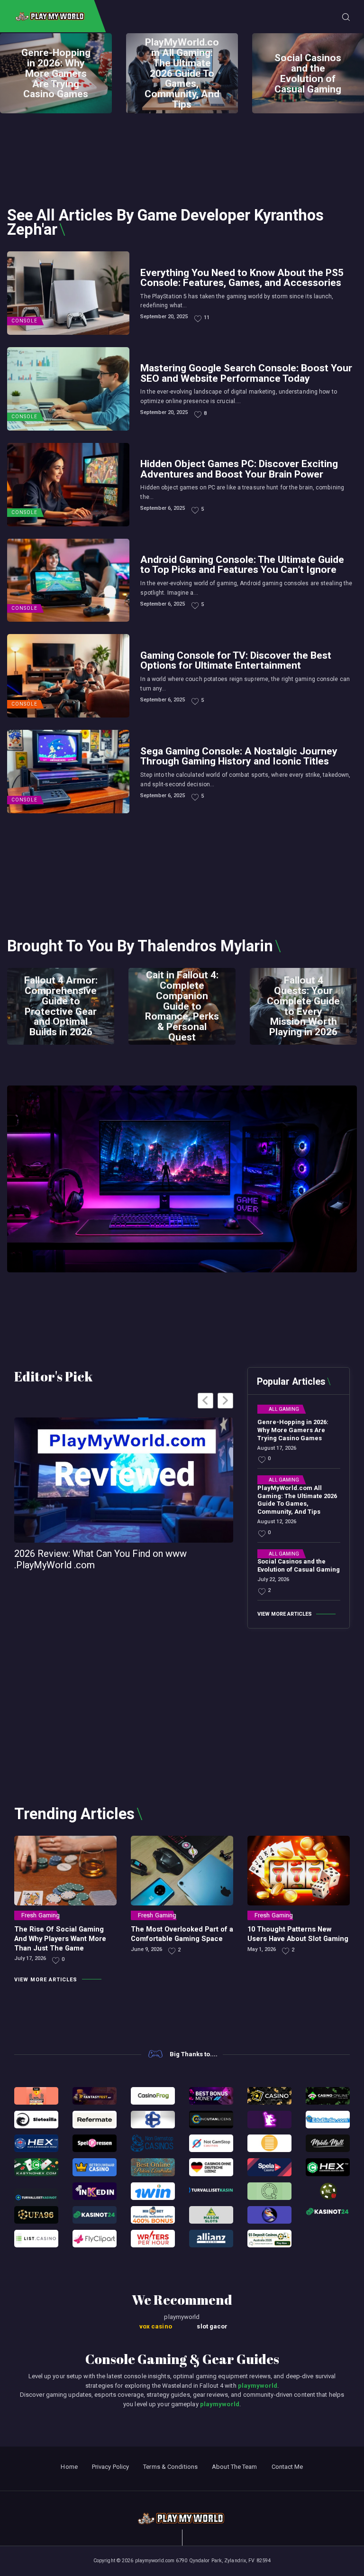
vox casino (156, 2326)
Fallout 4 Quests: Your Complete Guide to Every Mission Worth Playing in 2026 (303, 1006)
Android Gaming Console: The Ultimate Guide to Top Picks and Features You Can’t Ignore (242, 564)
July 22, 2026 (273, 1579)
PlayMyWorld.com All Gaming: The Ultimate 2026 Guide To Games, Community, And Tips (182, 73)
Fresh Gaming (41, 1915)
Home (69, 2467)
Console (24, 321)
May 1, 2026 (262, 1949)
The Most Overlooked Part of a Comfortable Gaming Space (182, 1934)
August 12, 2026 (277, 1522)
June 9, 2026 (146, 1949)
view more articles (285, 1614)
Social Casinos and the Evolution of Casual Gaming (308, 74)
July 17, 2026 (30, 1958)
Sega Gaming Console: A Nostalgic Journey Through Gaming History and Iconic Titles (239, 756)
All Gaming (284, 1409)
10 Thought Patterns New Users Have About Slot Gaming (298, 1934)
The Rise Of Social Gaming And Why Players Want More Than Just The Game (60, 1939)
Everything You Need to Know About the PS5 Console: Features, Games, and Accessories (242, 277)
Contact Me (287, 2467)
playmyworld (258, 2386)
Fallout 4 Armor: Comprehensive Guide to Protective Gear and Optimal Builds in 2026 (61, 1006)
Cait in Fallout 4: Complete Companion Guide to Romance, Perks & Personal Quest (182, 1006)
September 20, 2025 (164, 317)
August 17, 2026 (277, 1448)
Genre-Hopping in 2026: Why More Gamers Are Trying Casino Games (56, 74)
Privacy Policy (110, 2467)
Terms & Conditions (170, 2467)
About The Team (234, 2467)
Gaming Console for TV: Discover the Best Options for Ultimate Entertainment (236, 660)
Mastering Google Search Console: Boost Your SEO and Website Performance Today (246, 373)
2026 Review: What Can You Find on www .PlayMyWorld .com (100, 1559)
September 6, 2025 (163, 508)
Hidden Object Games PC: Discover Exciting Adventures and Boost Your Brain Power (239, 469)
